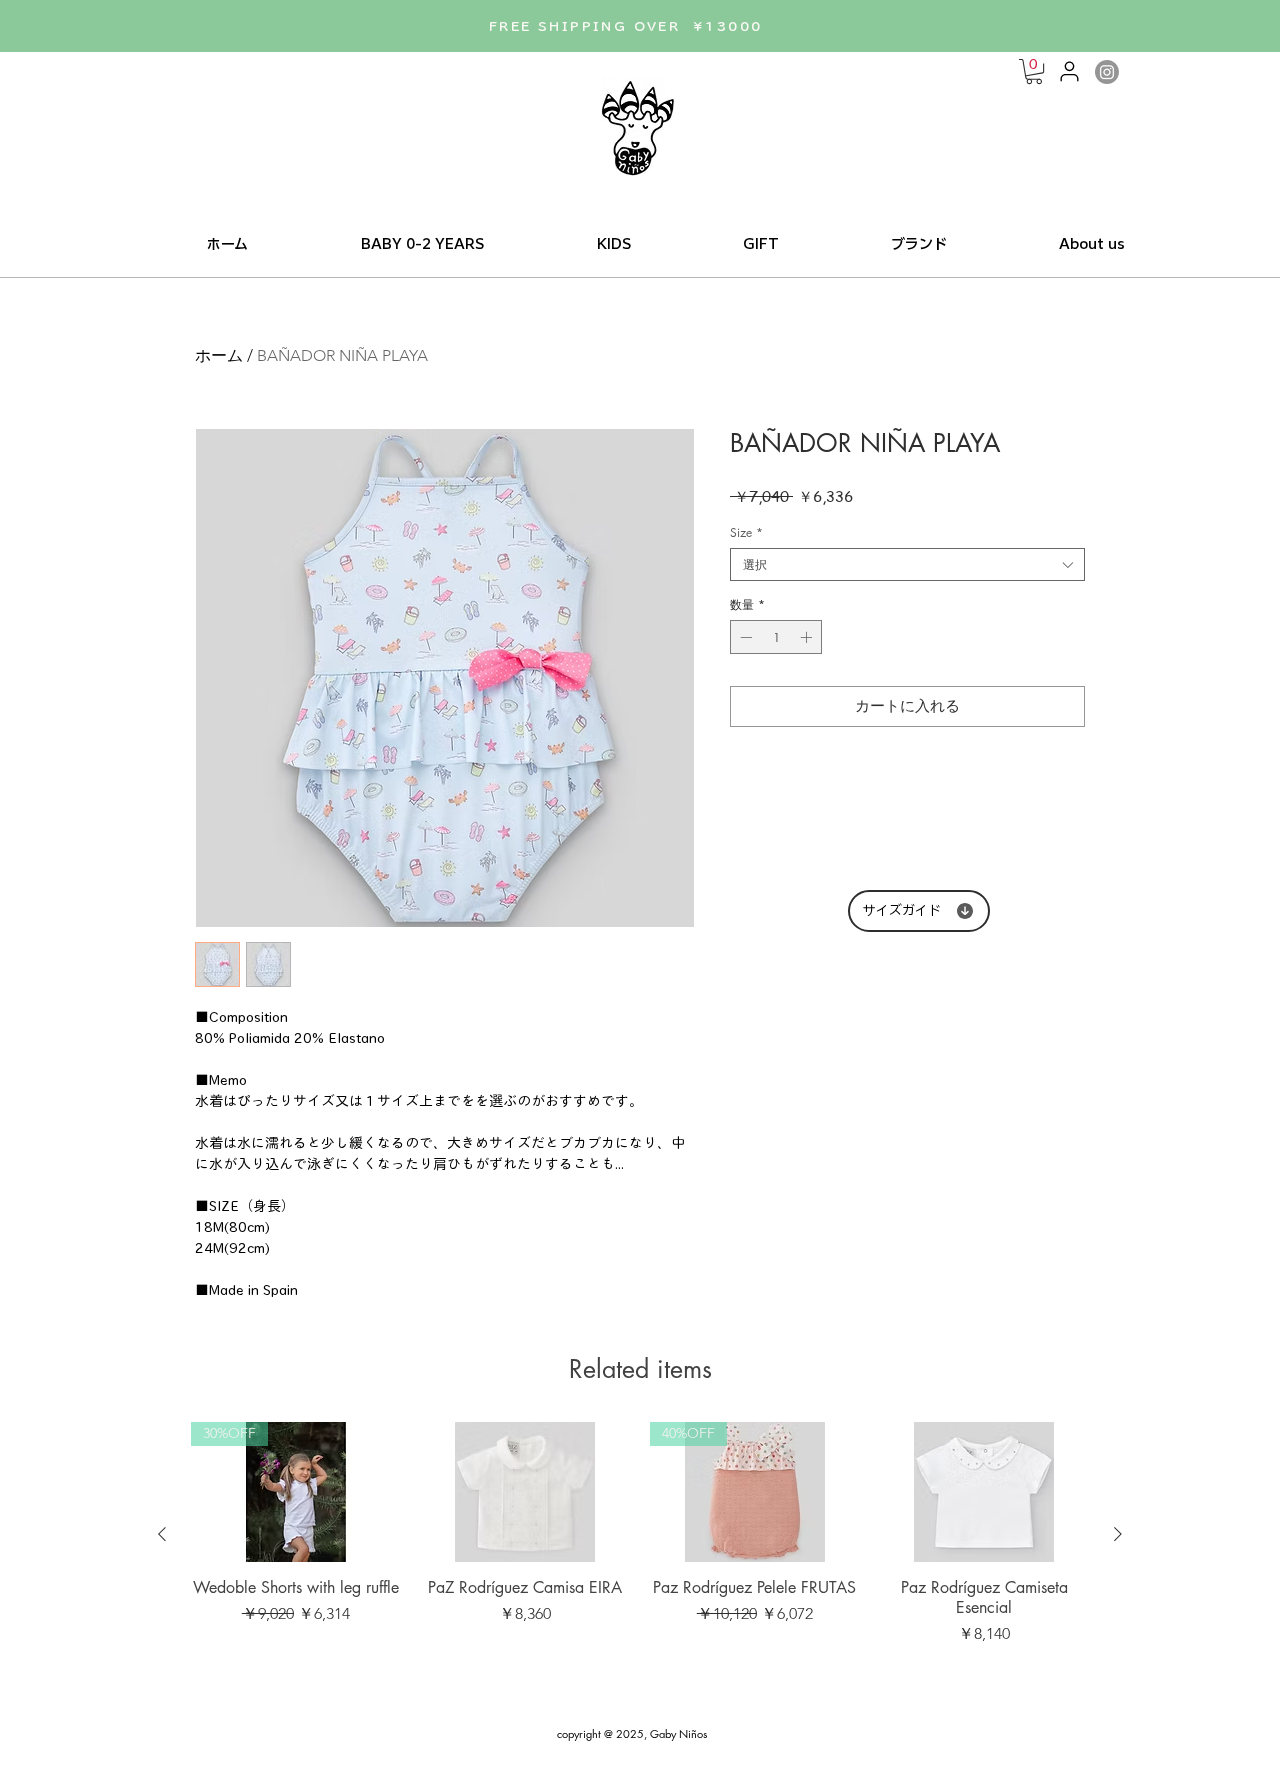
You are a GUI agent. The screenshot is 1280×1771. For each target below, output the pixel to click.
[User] (1069, 71)
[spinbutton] (776, 637)
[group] (640, 1534)
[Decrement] (744, 637)
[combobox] (907, 564)
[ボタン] (639, 127)
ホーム (219, 355)
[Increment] (808, 637)
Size (746, 532)
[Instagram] (1107, 72)
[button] (1034, 71)
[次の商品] (1118, 1534)
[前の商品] (162, 1534)
